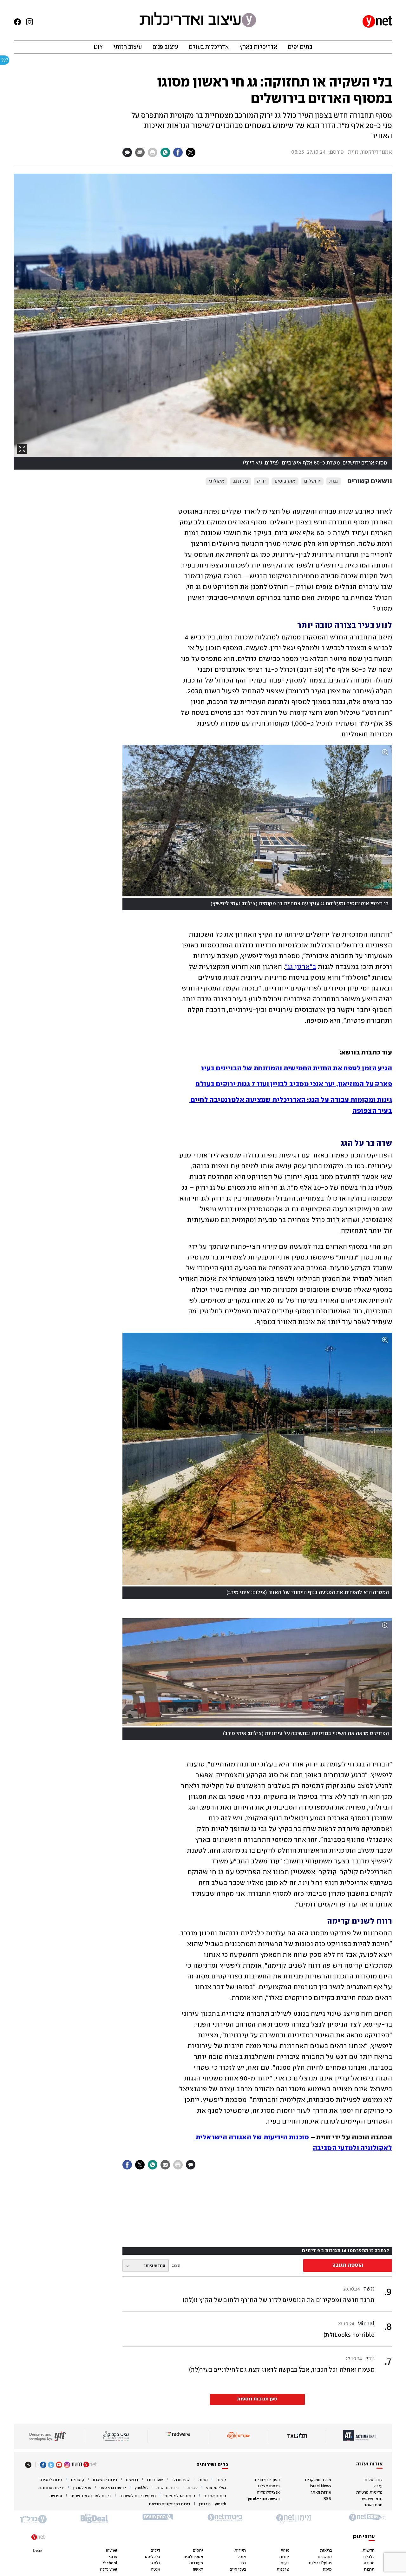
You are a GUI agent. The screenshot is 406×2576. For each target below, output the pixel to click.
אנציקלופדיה (268, 2493)
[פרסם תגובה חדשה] (127, 152)
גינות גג (241, 481)
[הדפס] (153, 152)
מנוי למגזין (82, 2488)
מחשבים (325, 2557)
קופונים (78, 2480)
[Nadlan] (33, 2519)
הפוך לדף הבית (267, 2480)
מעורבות (196, 2563)
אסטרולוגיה (193, 2557)
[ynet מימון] (296, 2519)
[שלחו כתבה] (140, 152)
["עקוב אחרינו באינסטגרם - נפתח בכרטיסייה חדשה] (67, 2465)
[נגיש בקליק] (116, 2436)
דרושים (132, 2480)
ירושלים (312, 481)
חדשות (369, 2550)
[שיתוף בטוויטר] (191, 152)
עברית (193, 2488)
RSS (327, 2499)
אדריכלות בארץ (258, 47)
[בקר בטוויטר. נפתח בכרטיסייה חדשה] (51, 2465)
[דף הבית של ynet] (377, 22)
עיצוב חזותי (128, 47)
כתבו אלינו (373, 2480)
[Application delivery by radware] (178, 2436)
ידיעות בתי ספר (113, 2488)
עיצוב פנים (165, 47)
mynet (112, 2550)
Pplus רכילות (320, 2563)
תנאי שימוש (372, 2499)
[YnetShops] (367, 2519)
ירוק (261, 481)
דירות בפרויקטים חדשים (170, 2504)
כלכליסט (153, 2557)
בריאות (326, 2550)
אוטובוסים (285, 481)
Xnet (285, 2550)
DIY (98, 47)
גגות (334, 481)
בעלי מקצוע (216, 2488)
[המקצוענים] (158, 2519)
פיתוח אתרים (215, 2496)
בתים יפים (300, 47)
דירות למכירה (51, 2480)
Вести (38, 2550)
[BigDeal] (95, 2519)
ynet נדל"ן (108, 2570)
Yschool (110, 2563)
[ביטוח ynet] (225, 2519)
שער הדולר (181, 2480)
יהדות (284, 2557)
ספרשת (56, 2496)
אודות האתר (321, 2493)
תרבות (369, 2570)
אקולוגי (216, 481)
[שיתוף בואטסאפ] (165, 152)
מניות (203, 2480)
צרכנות (283, 2570)
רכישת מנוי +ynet (264, 2499)
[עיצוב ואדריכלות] (198, 21)
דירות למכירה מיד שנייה (91, 2496)
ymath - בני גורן (213, 2504)
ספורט (369, 2563)
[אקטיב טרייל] (360, 2436)
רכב (243, 2563)
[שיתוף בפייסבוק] (178, 152)
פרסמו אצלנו (269, 2486)
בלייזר (155, 2563)
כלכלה (369, 2557)
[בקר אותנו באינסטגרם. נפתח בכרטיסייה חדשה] (27, 22)
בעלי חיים (238, 2570)
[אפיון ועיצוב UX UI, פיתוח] (48, 2436)
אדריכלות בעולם (209, 47)
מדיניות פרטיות (369, 2493)
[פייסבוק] (15, 22)
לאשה (198, 2570)
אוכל (242, 2557)
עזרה (378, 2486)
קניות (221, 2480)
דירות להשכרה (105, 2480)
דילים (155, 2550)
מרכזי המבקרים (318, 2480)
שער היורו (155, 2480)
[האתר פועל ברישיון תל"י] (297, 2436)
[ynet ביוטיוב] (59, 2465)
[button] (203, 322)
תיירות (240, 2550)
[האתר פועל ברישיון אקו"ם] (239, 2436)
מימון (327, 2570)
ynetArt (141, 2488)
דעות (285, 2563)
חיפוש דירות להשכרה (138, 2496)
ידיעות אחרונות (51, 2488)
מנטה (156, 2570)
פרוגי (113, 2557)
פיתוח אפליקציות (180, 2496)
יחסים (198, 2550)
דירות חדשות (168, 2488)
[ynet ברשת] (84, 2465)
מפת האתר (373, 2505)
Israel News (321, 2486)
